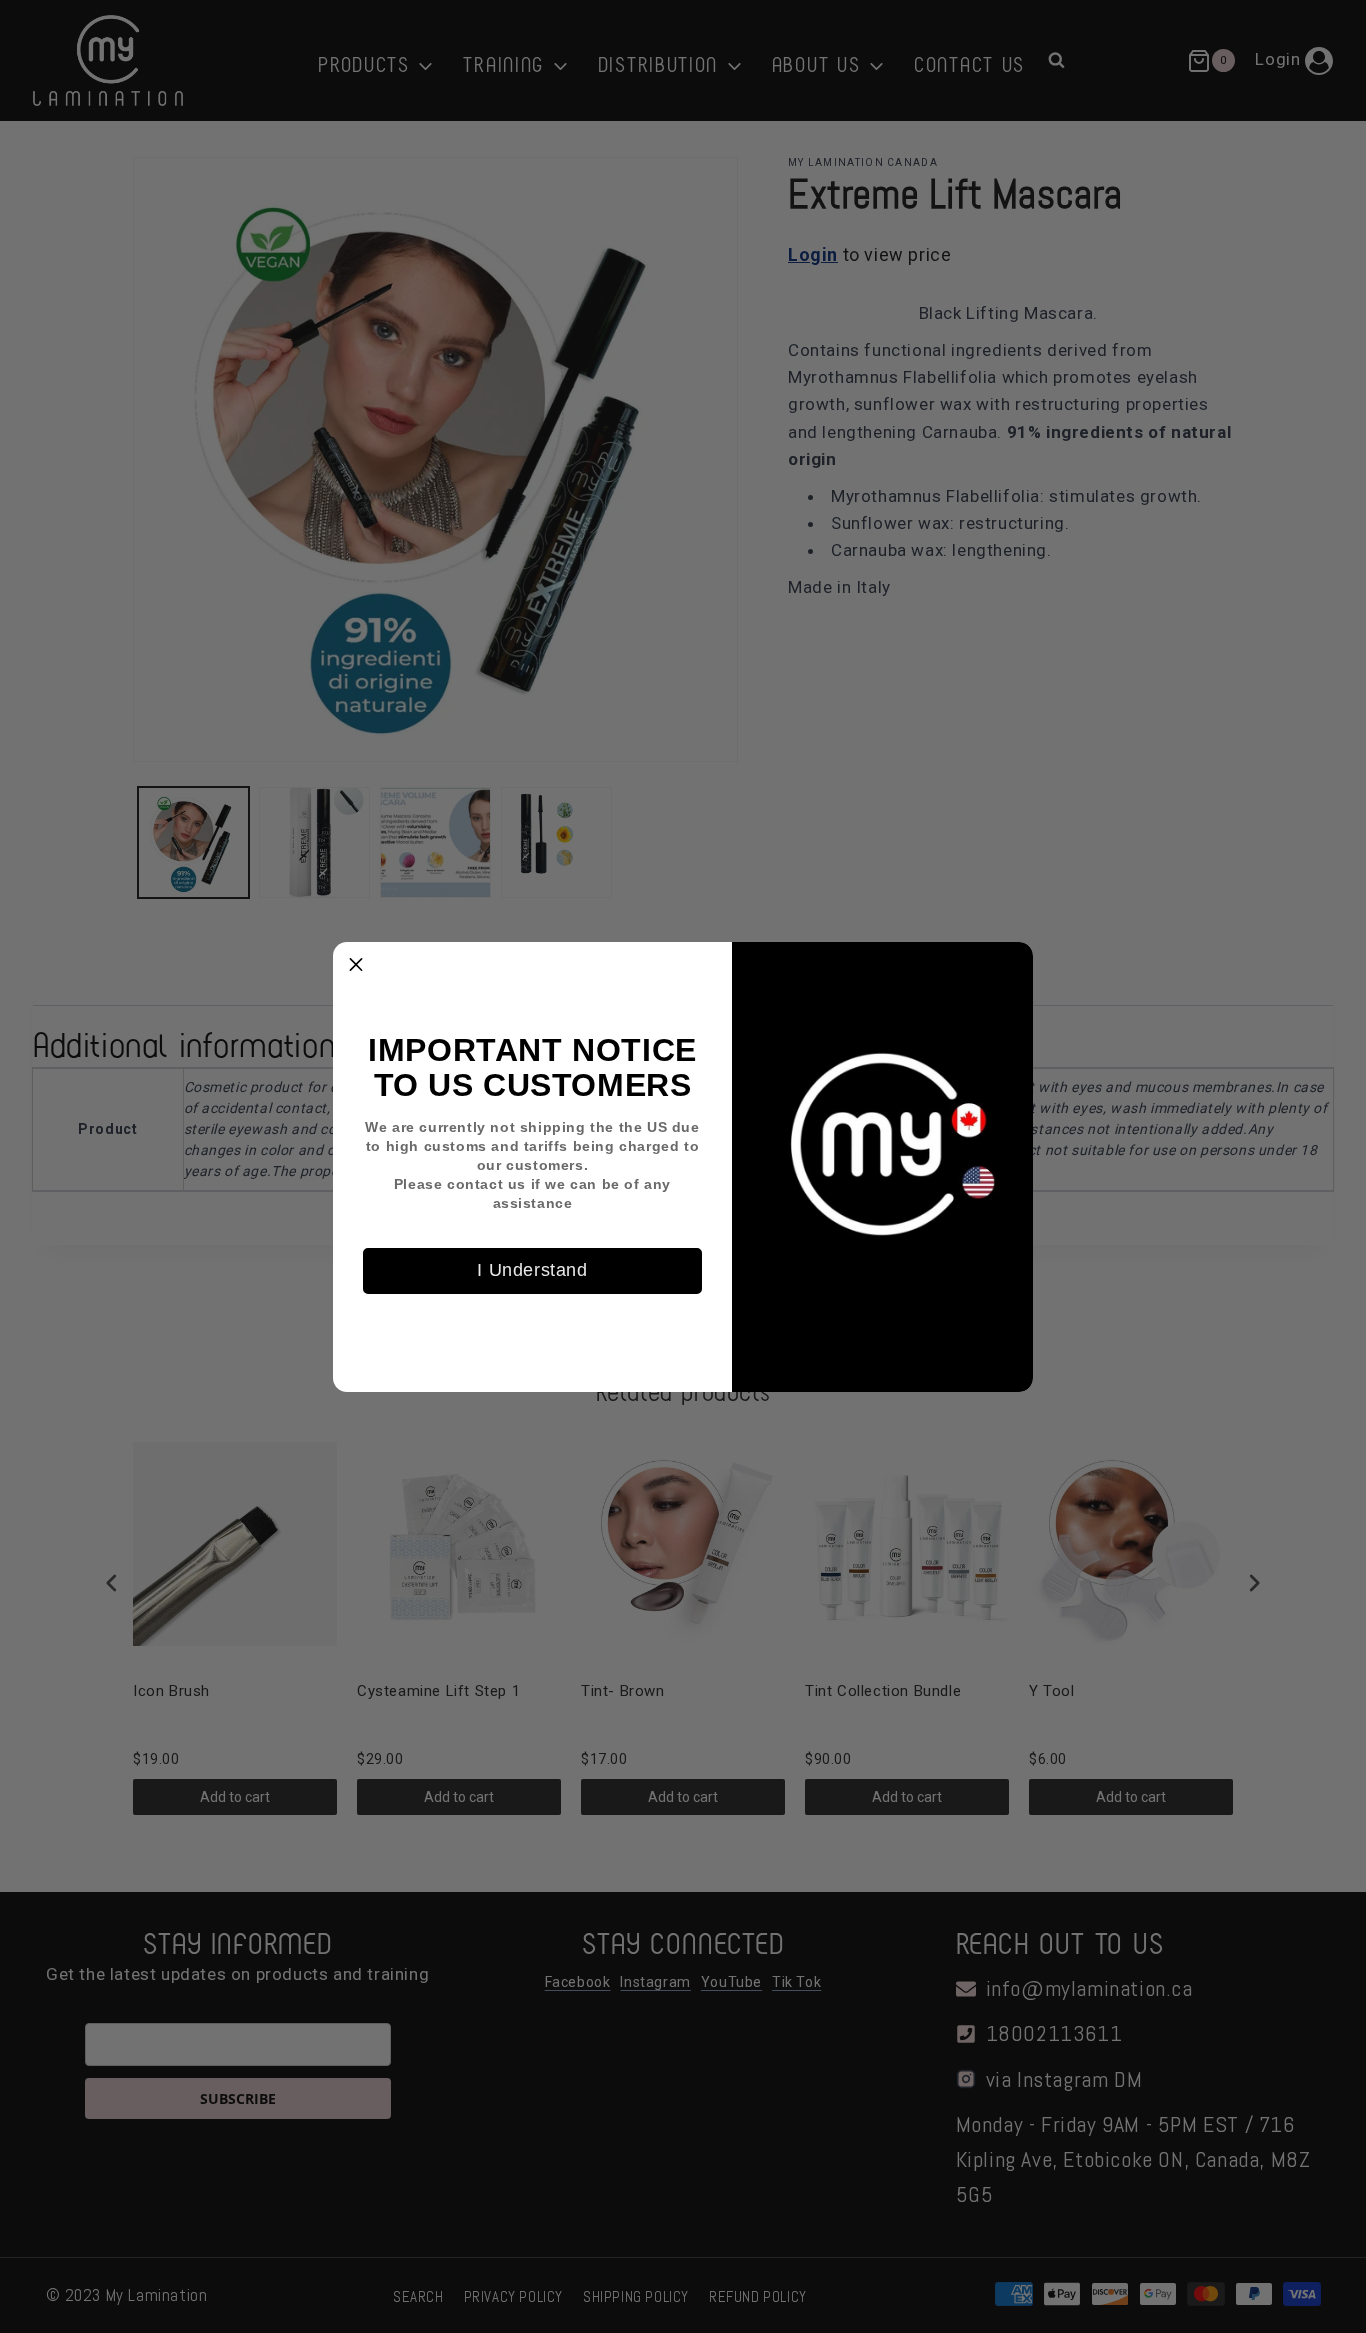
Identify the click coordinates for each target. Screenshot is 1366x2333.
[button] (356, 965)
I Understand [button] (532, 1270)
